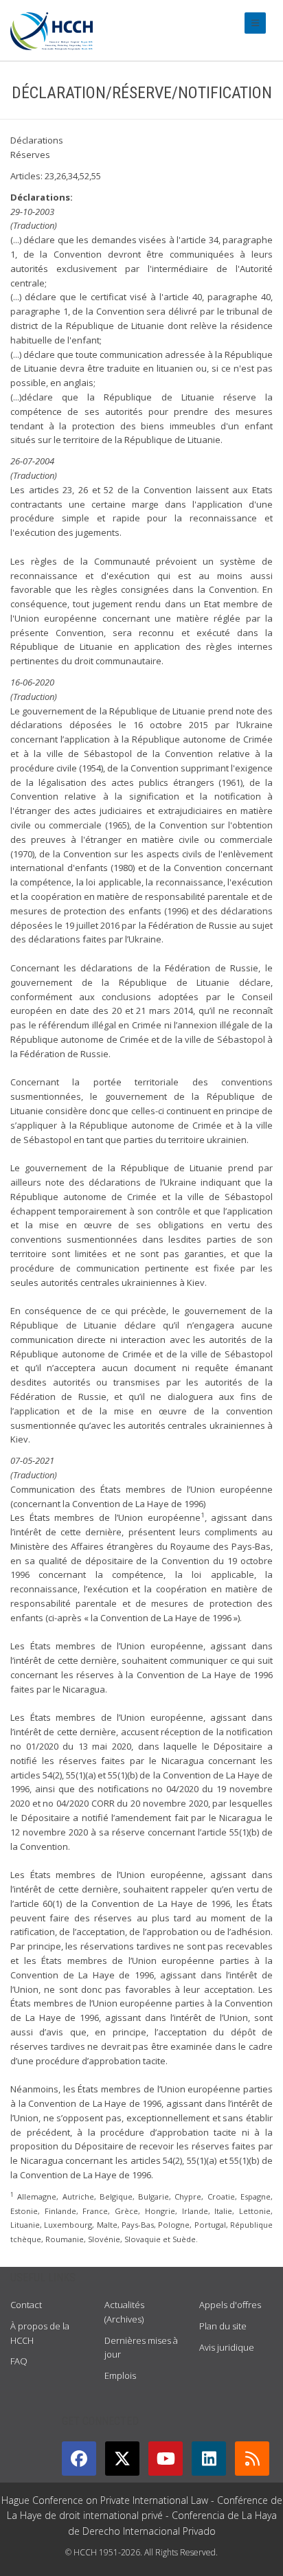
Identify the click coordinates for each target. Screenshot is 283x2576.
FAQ (19, 2361)
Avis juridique (227, 2347)
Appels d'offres (230, 2305)
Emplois (120, 2375)
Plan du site (223, 2326)
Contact (26, 2305)
